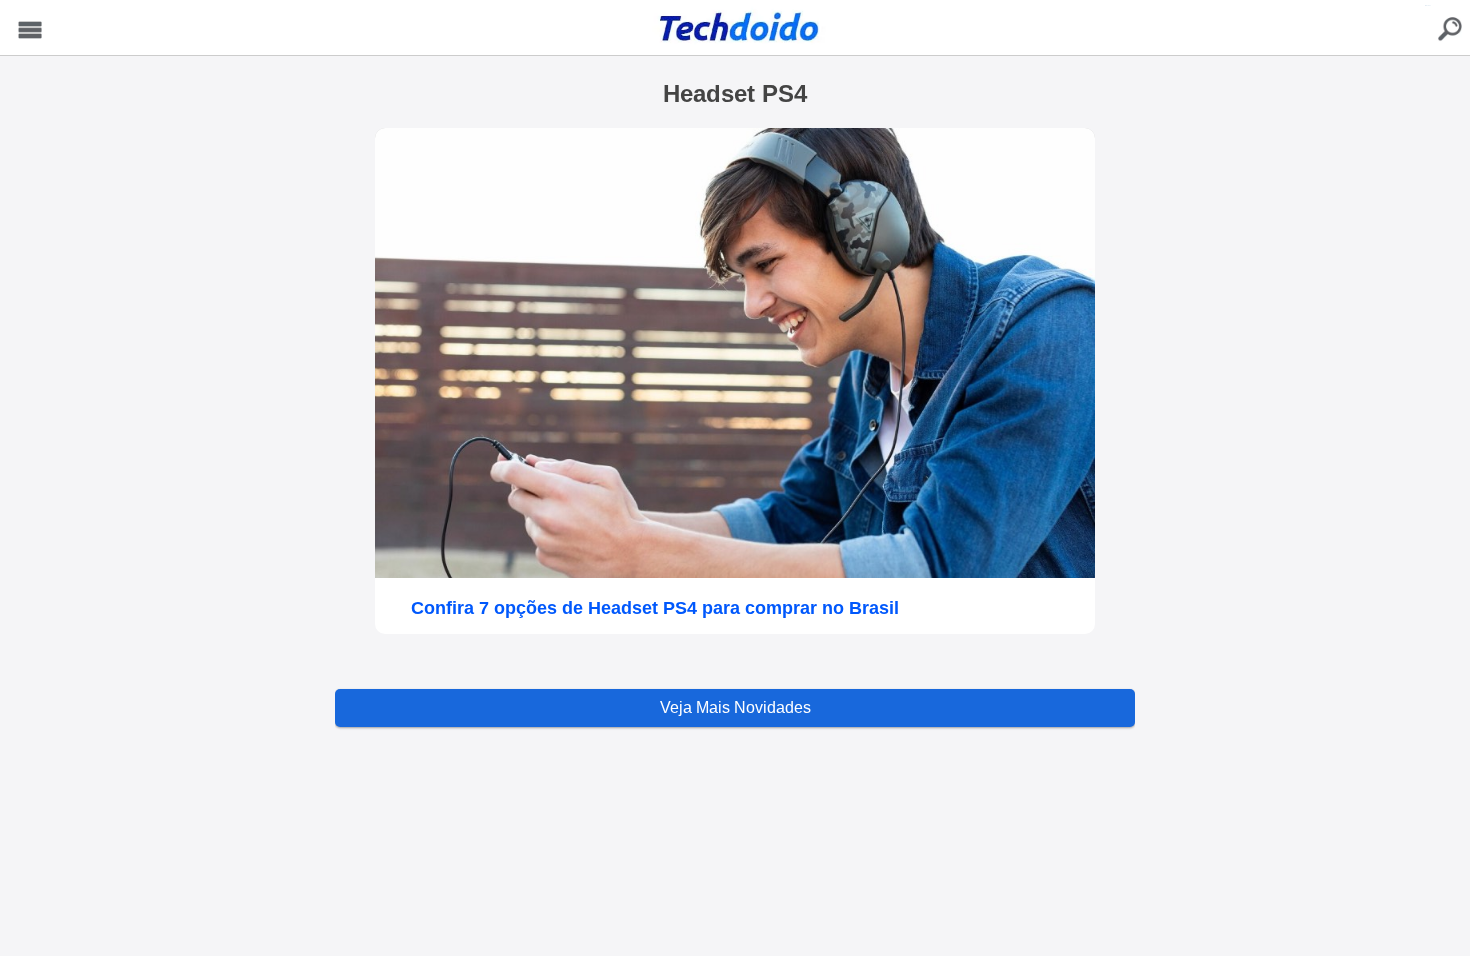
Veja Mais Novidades (735, 707)
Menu (30, 30)
